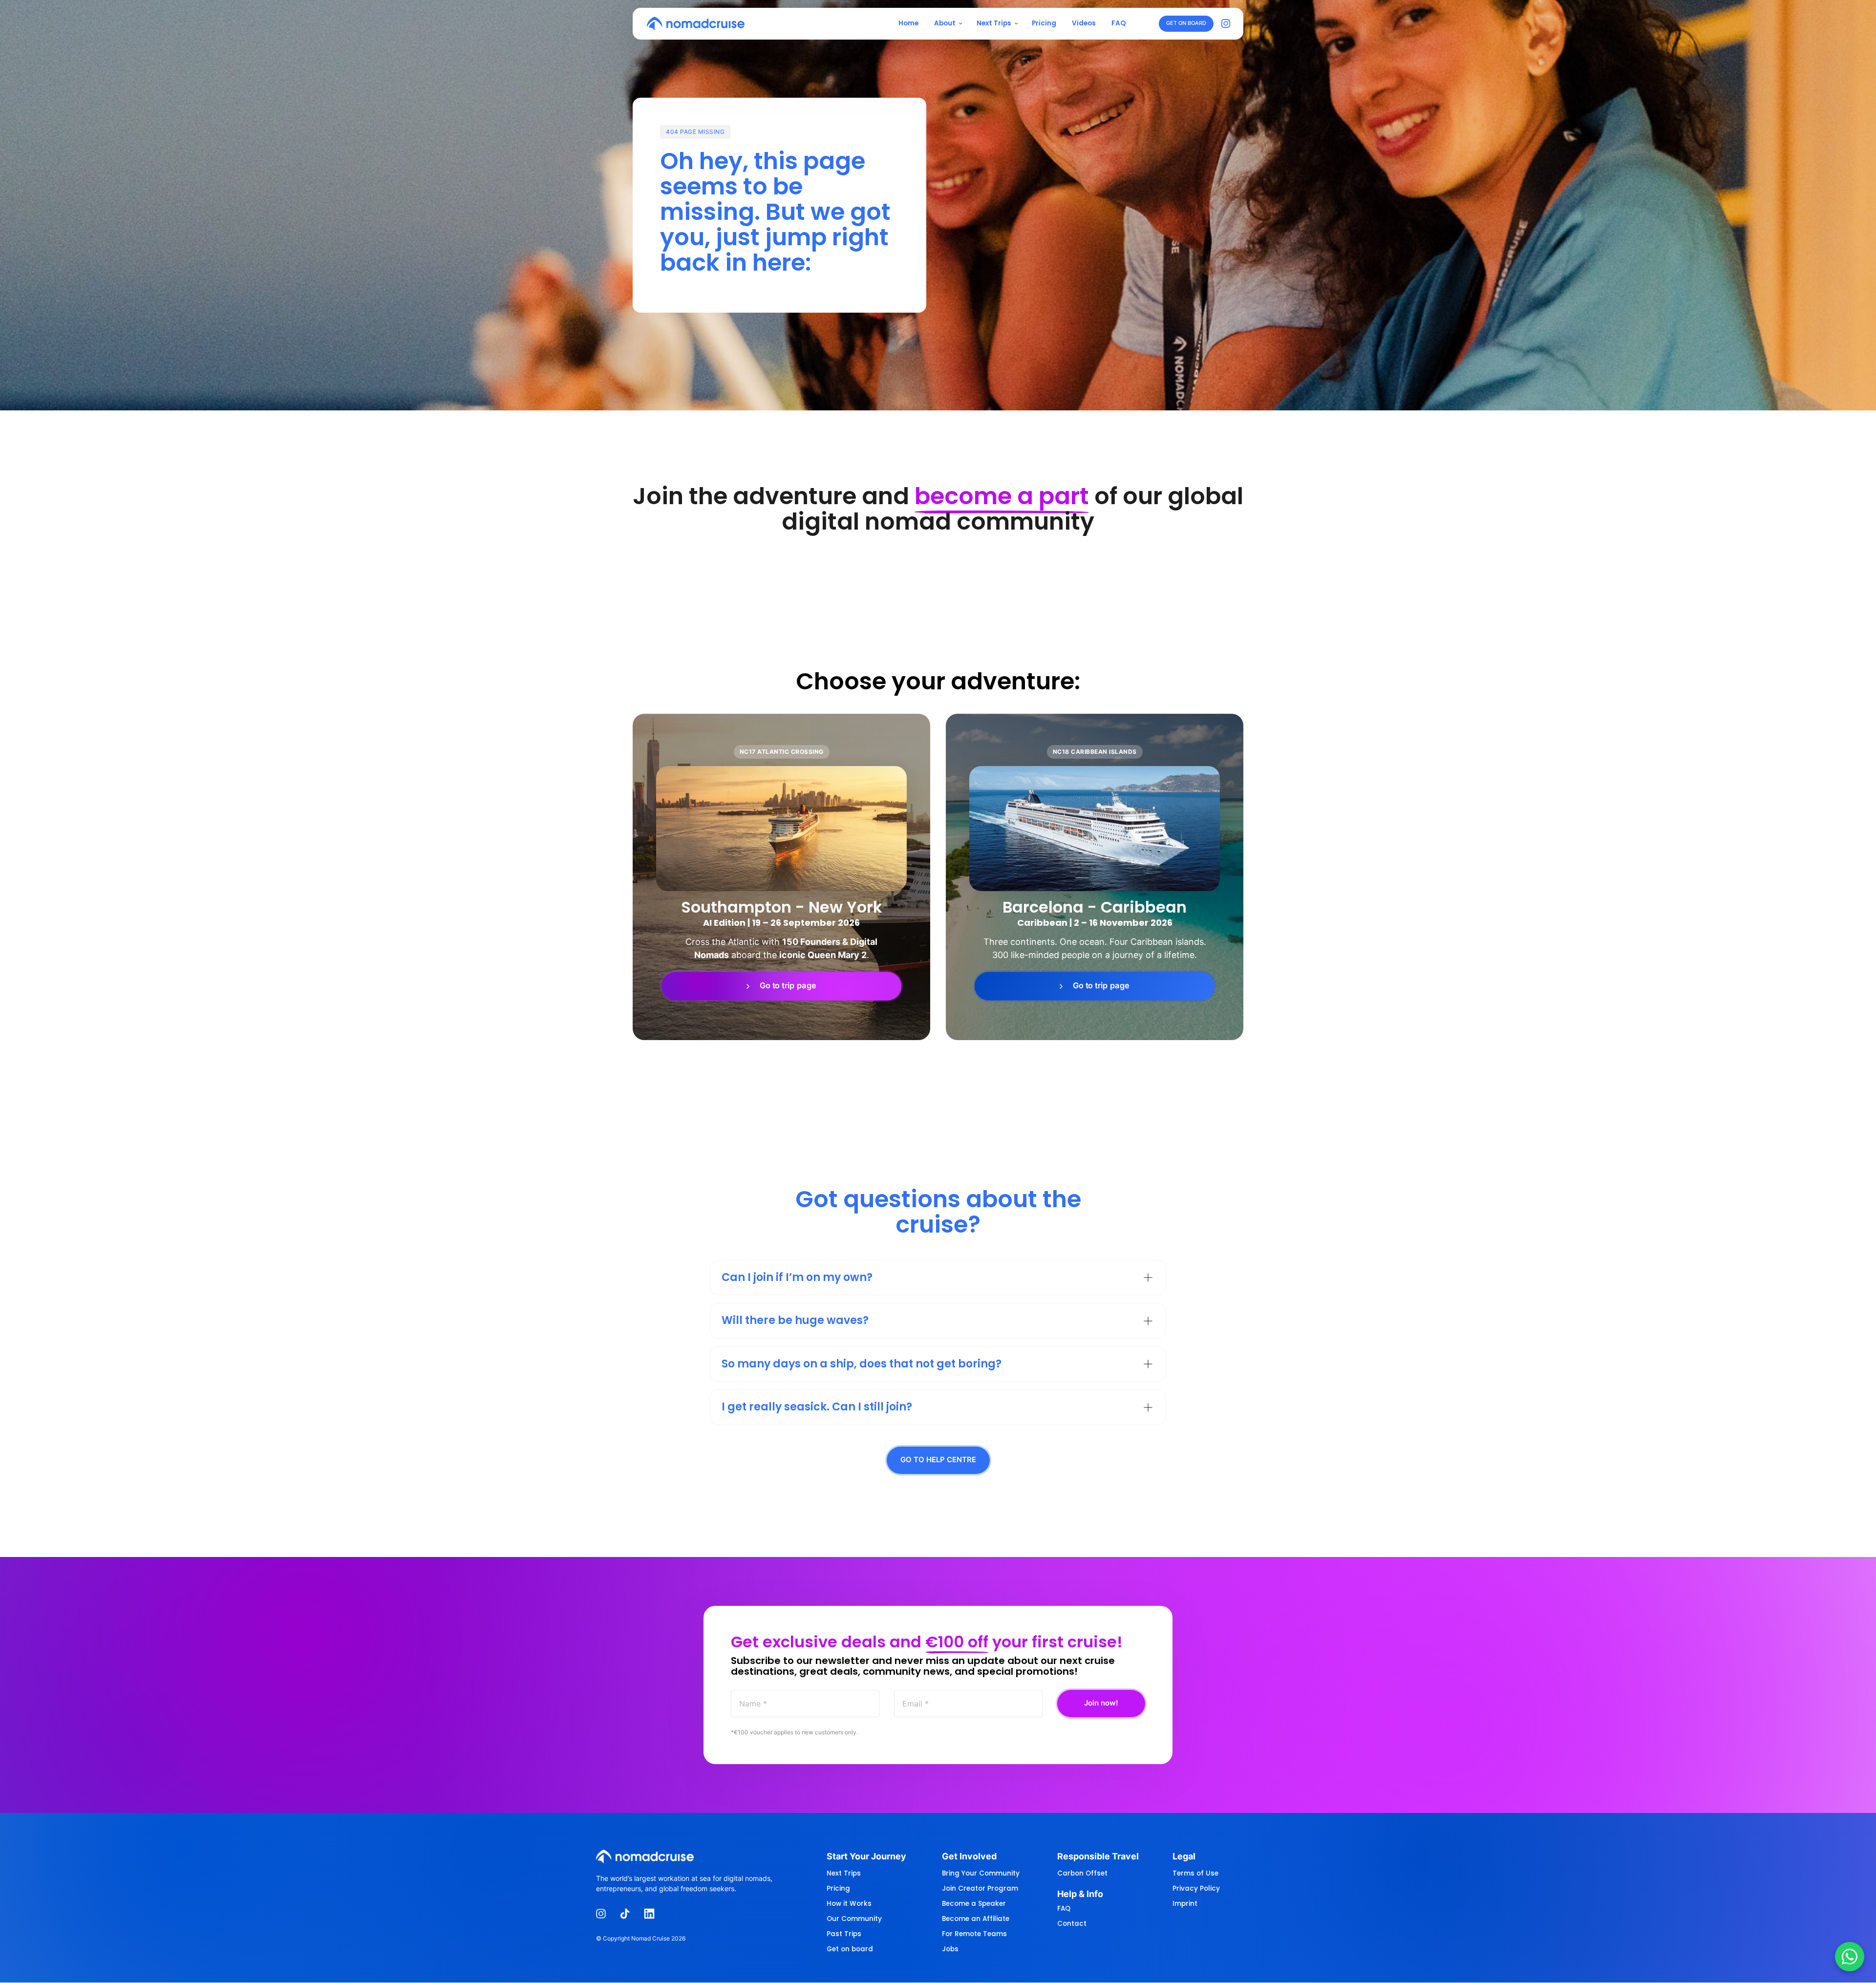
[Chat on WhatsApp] (1850, 1957)
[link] (781, 986)
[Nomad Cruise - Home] (696, 23)
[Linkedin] (653, 1914)
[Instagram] (1228, 24)
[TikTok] (629, 1914)
